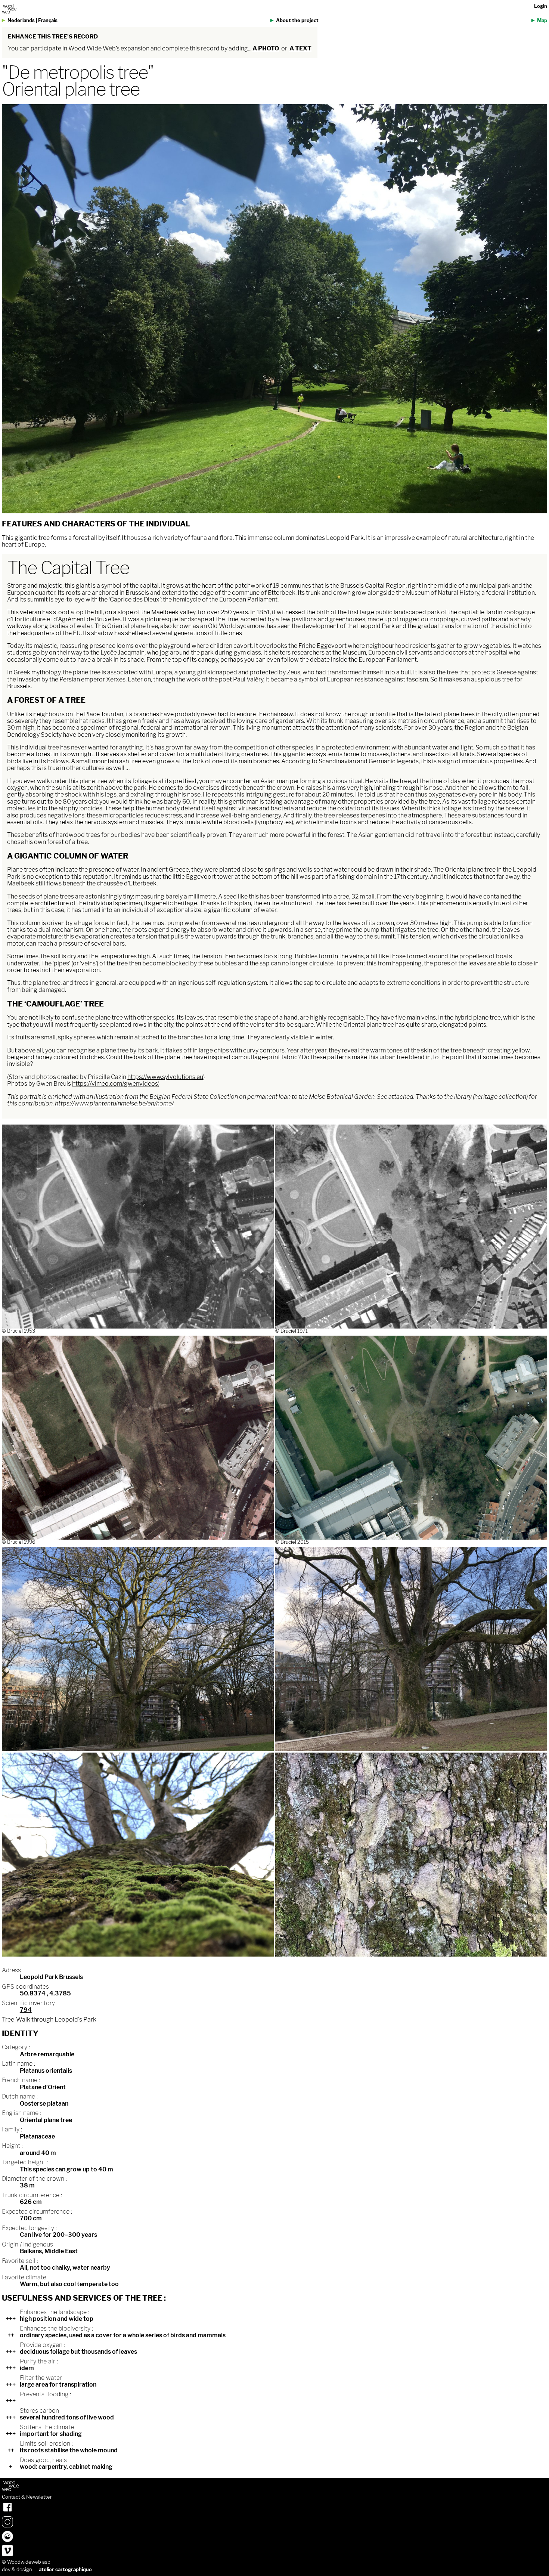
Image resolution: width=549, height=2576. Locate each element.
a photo (266, 48)
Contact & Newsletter (27, 2497)
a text (300, 48)
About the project (297, 20)
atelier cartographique (65, 2569)
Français (48, 20)
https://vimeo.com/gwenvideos (115, 1084)
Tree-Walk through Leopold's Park (49, 2020)
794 (26, 2010)
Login (541, 6)
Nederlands (21, 20)
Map (542, 20)
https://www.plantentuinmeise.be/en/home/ (114, 1103)
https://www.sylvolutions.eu (165, 1077)
